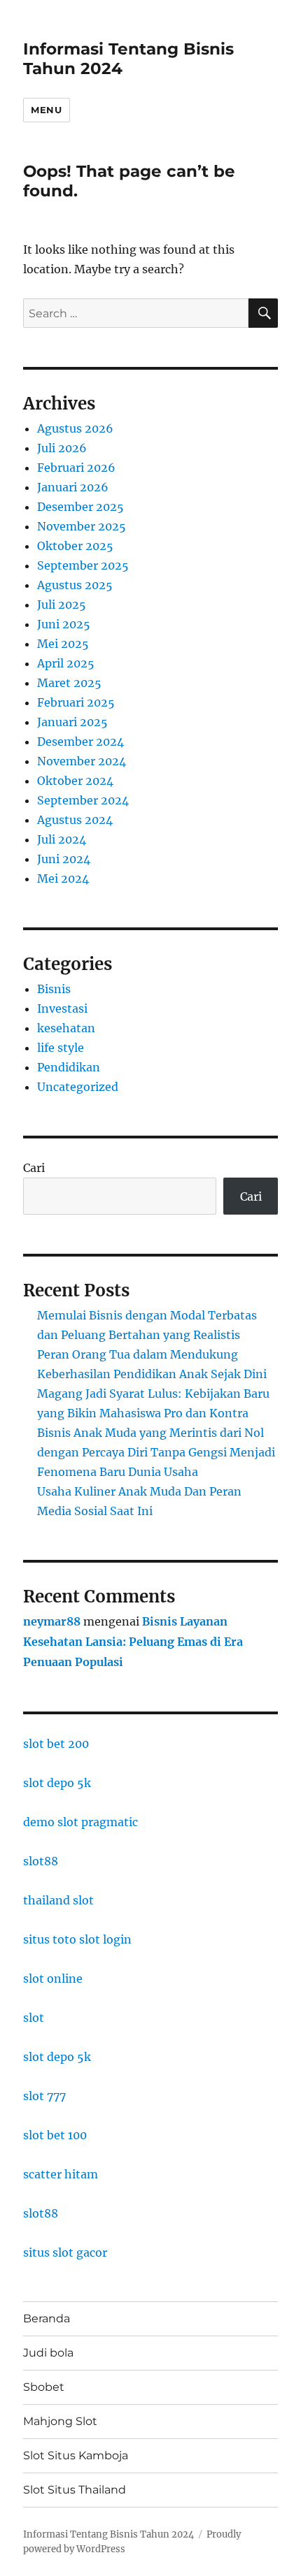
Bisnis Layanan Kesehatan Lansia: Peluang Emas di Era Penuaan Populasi (133, 1642)
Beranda (47, 2318)
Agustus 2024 (75, 820)
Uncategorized (78, 1087)
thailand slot (58, 1900)
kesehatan (66, 1028)
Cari (34, 1168)
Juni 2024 (64, 859)
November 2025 (82, 526)
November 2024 (82, 761)
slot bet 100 (55, 2135)
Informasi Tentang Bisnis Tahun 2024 (108, 2534)
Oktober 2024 (75, 781)
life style (61, 1048)
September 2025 (83, 565)
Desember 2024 (80, 741)
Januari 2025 (72, 722)
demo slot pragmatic (80, 1822)
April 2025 (66, 663)
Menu (46, 110)
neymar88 (52, 1621)
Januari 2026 (73, 487)
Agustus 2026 (75, 428)
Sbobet (44, 2387)
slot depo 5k (57, 1783)
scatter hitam (61, 2174)
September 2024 (83, 800)
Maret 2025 (69, 683)
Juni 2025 (64, 624)
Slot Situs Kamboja (76, 2455)
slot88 (41, 1861)
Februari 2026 (76, 468)
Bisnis (54, 989)
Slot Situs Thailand (75, 2490)
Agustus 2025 (75, 585)
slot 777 (44, 2096)
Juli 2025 (62, 605)
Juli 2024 (62, 839)
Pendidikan (69, 1067)
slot (34, 2018)
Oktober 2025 (75, 546)
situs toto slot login (77, 1939)
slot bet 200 (56, 1744)
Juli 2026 (62, 448)
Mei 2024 (63, 878)
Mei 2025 (63, 644)
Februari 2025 (76, 702)
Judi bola (48, 2353)
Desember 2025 (80, 507)
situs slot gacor (65, 2252)
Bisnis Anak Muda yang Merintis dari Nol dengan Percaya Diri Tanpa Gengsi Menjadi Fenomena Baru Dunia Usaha (156, 1452)
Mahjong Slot (60, 2421)
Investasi (62, 1008)
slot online (53, 1978)
